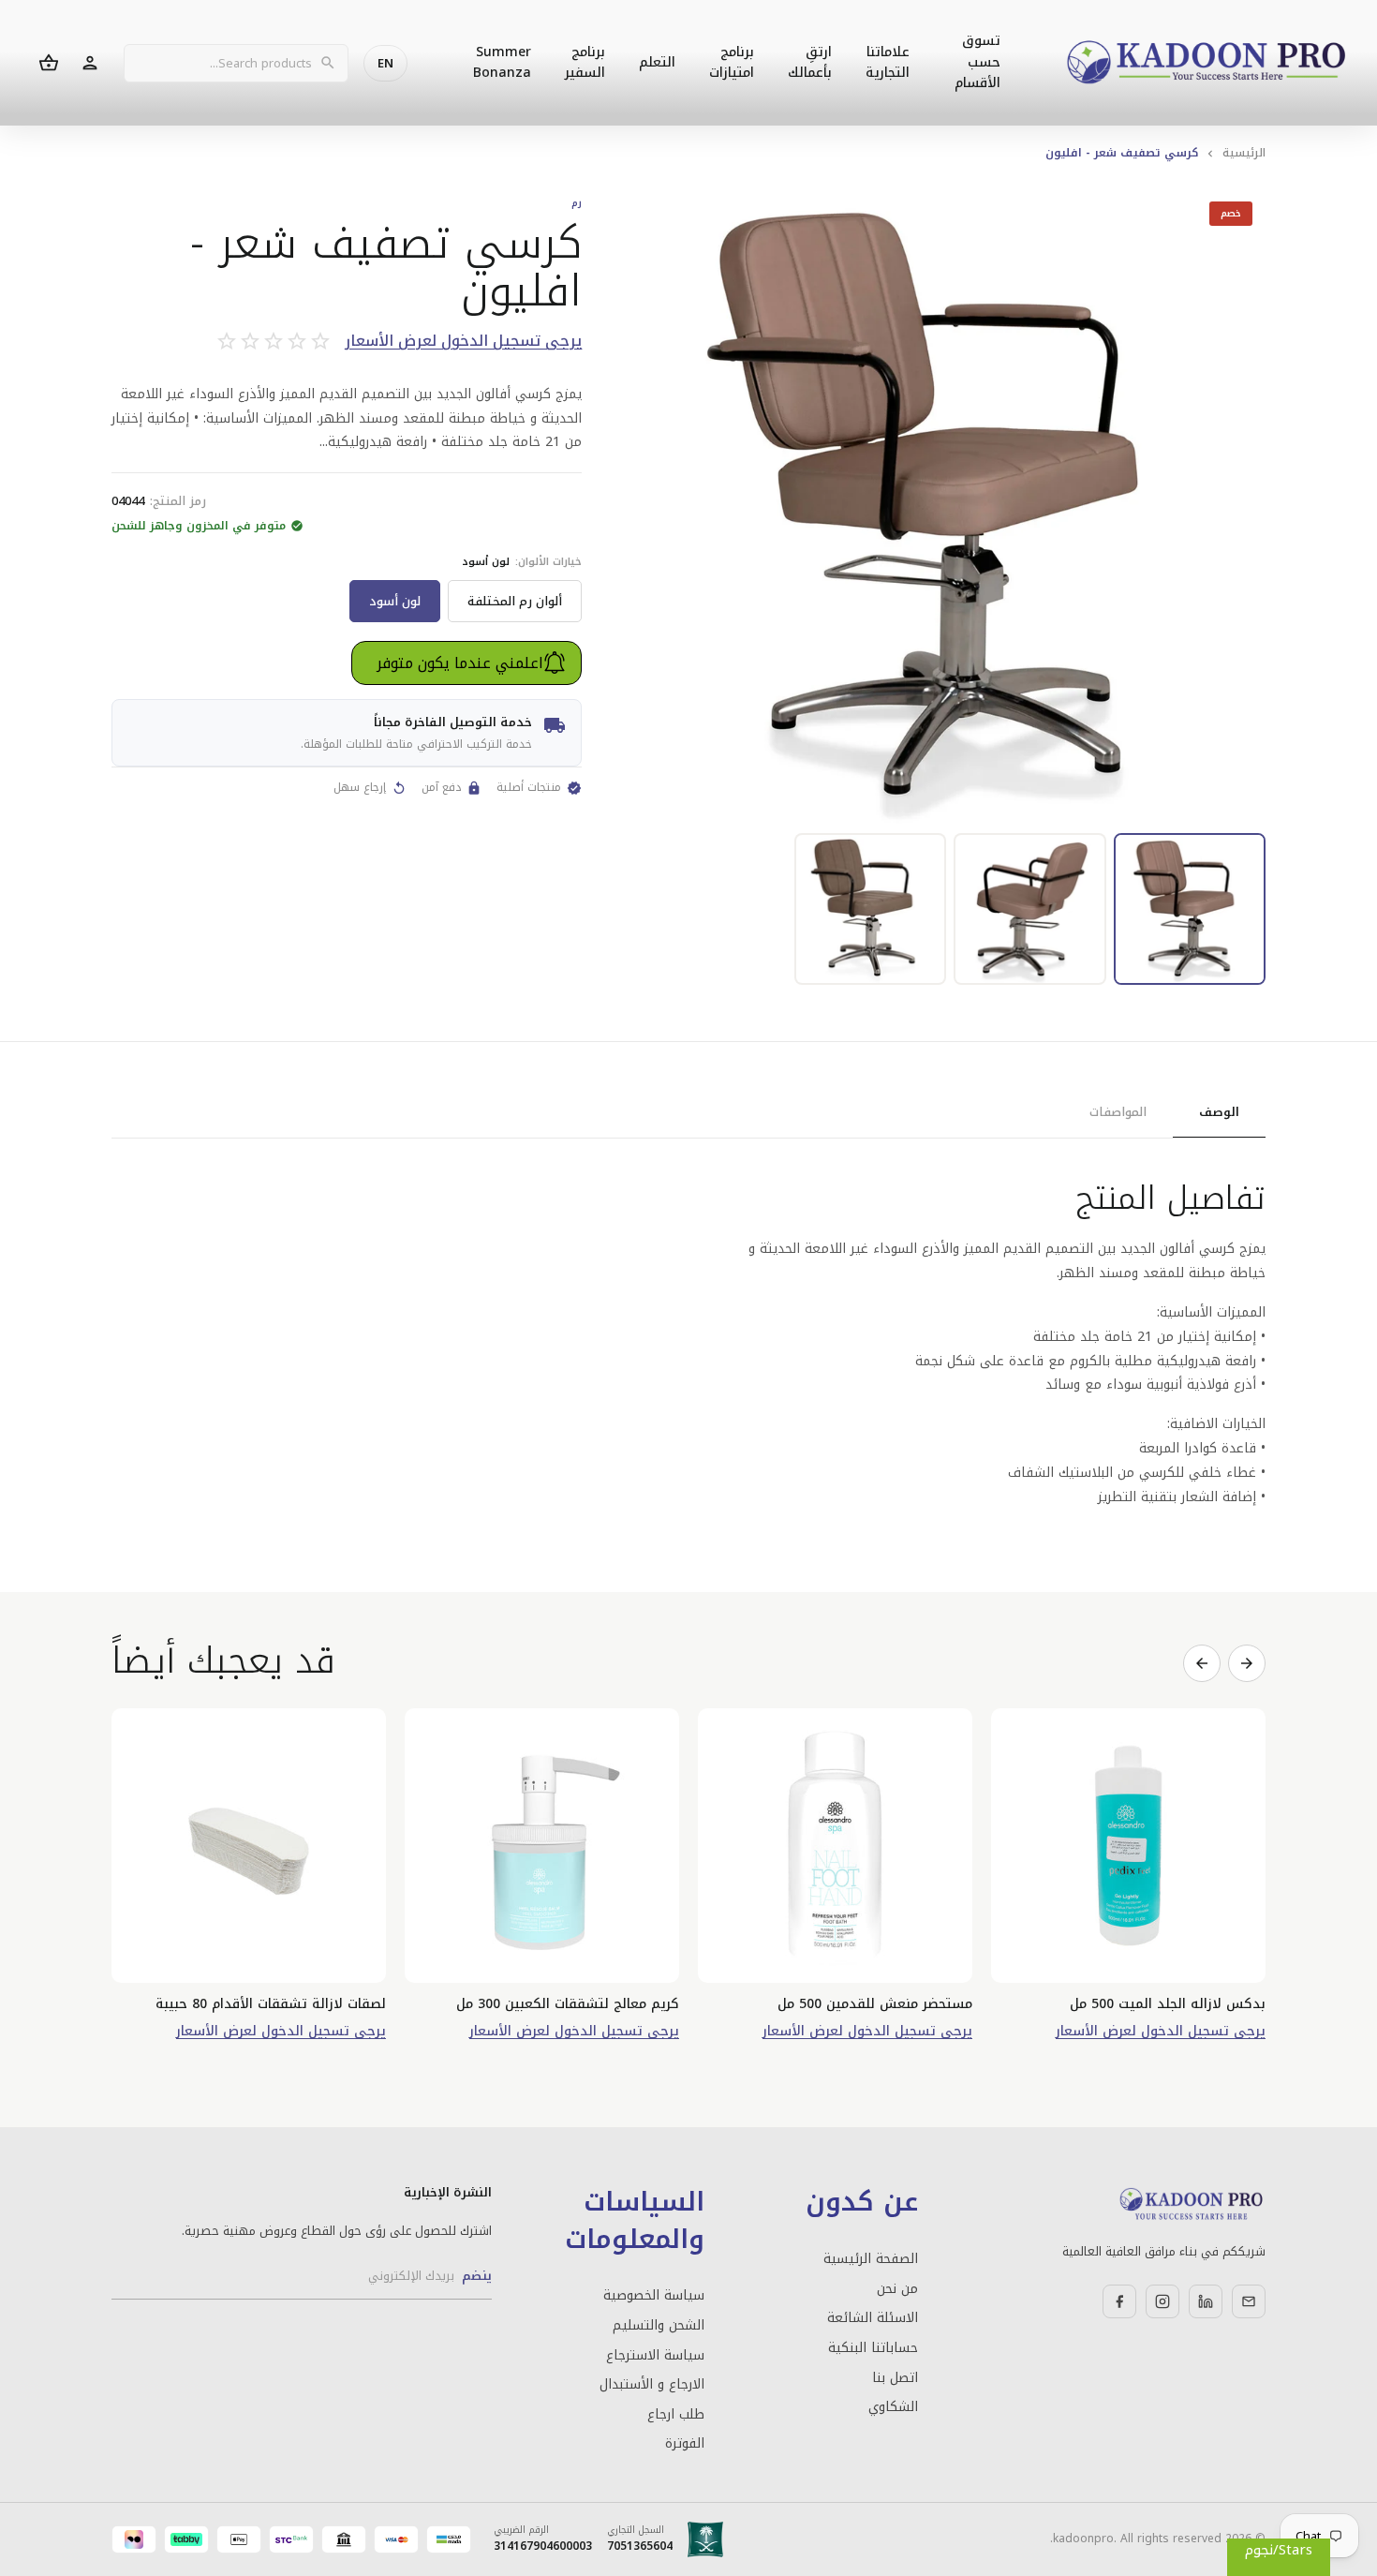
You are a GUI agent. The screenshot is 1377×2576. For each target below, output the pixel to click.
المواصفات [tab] (1118, 1112)
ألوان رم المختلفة (515, 601)
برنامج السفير (585, 62)
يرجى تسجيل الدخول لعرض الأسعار (463, 342)
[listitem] (1190, 909)
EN (385, 63)
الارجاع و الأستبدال (652, 2385)
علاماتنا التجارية (888, 62)
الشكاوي (893, 2407)
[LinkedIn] (1206, 2301)
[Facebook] (1119, 2301)
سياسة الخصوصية (654, 2296)
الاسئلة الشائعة (872, 2318)
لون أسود (395, 601)
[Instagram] (1162, 2301)
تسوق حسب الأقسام (977, 62)
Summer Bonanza (502, 62)
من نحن (897, 2289)
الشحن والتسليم (659, 2326)
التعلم (657, 62)
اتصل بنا (895, 2378)
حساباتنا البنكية (873, 2348)
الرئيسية (1244, 153)
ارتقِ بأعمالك (810, 62)
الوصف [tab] (1219, 1112)
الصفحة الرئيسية (870, 2259)
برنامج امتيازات (732, 62)
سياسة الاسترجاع (655, 2356)
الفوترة (685, 2444)
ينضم (477, 2276)
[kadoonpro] (1207, 63)
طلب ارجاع (676, 2415)
